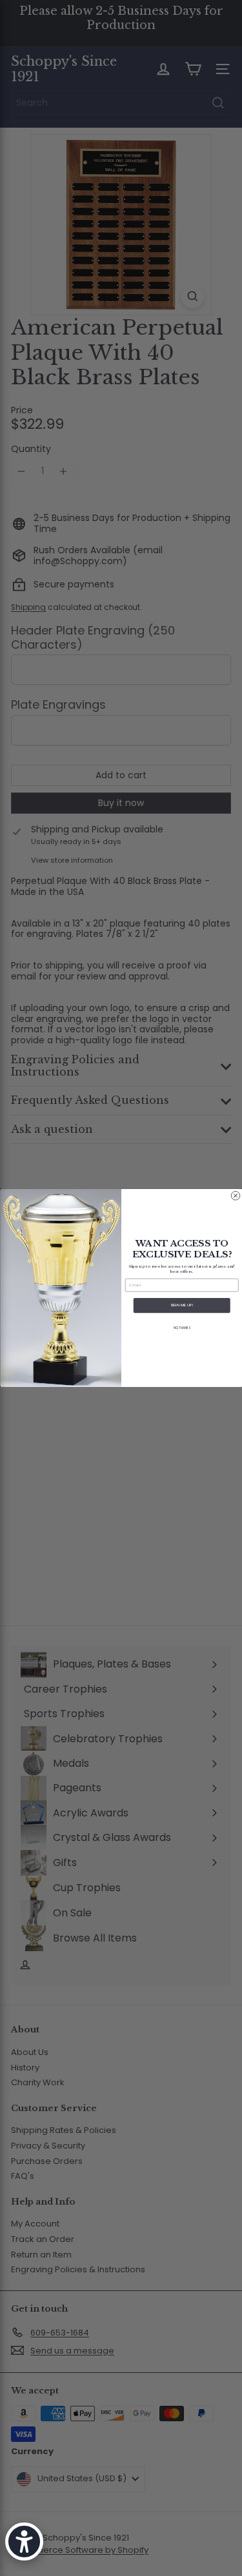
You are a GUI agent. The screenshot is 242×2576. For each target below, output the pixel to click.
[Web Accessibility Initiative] (24, 2542)
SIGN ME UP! (182, 1305)
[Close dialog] (236, 1196)
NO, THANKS (182, 1328)
